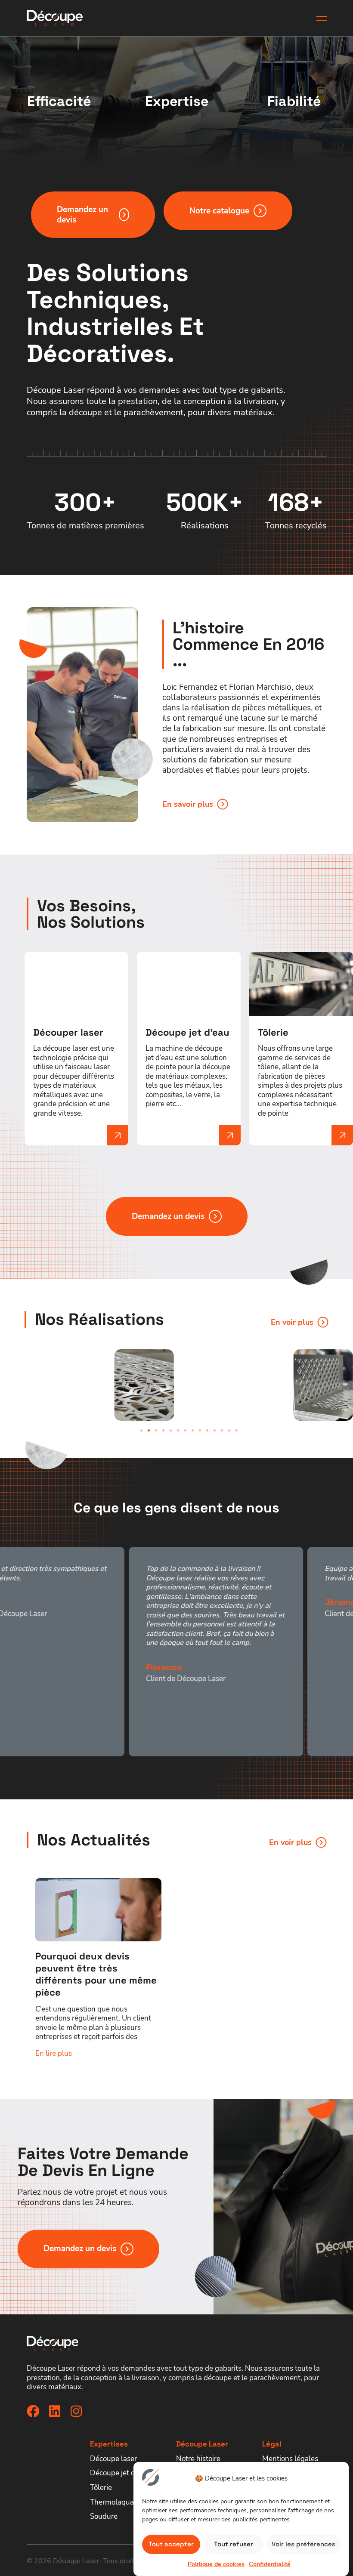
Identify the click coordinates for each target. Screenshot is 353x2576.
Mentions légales (290, 2459)
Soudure (104, 2516)
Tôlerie (101, 2488)
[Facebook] (33, 2411)
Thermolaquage (116, 2502)
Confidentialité (270, 2564)
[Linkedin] (55, 2411)
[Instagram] (76, 2411)
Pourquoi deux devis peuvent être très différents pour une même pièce (96, 1974)
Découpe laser (113, 2459)
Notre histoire (198, 2459)
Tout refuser (234, 2544)
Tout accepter (171, 2544)
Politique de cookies (216, 2564)
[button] (141, 1430)
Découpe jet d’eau (119, 2473)
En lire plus (54, 2053)
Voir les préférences (303, 2544)
